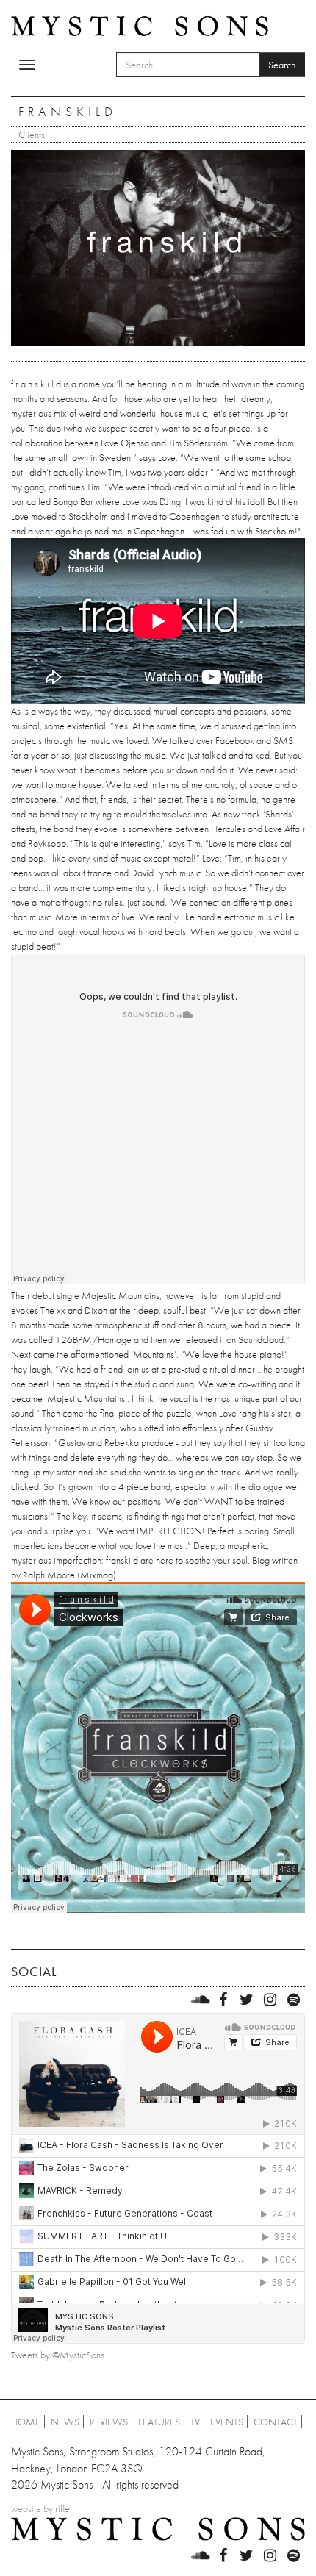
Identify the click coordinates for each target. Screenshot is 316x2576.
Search (282, 65)
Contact (276, 2422)
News (65, 2422)
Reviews (109, 2422)
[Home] (140, 25)
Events (227, 2422)
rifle (62, 2508)
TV (195, 2422)
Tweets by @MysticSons (58, 2355)
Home (26, 2422)
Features (159, 2422)
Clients (32, 135)
